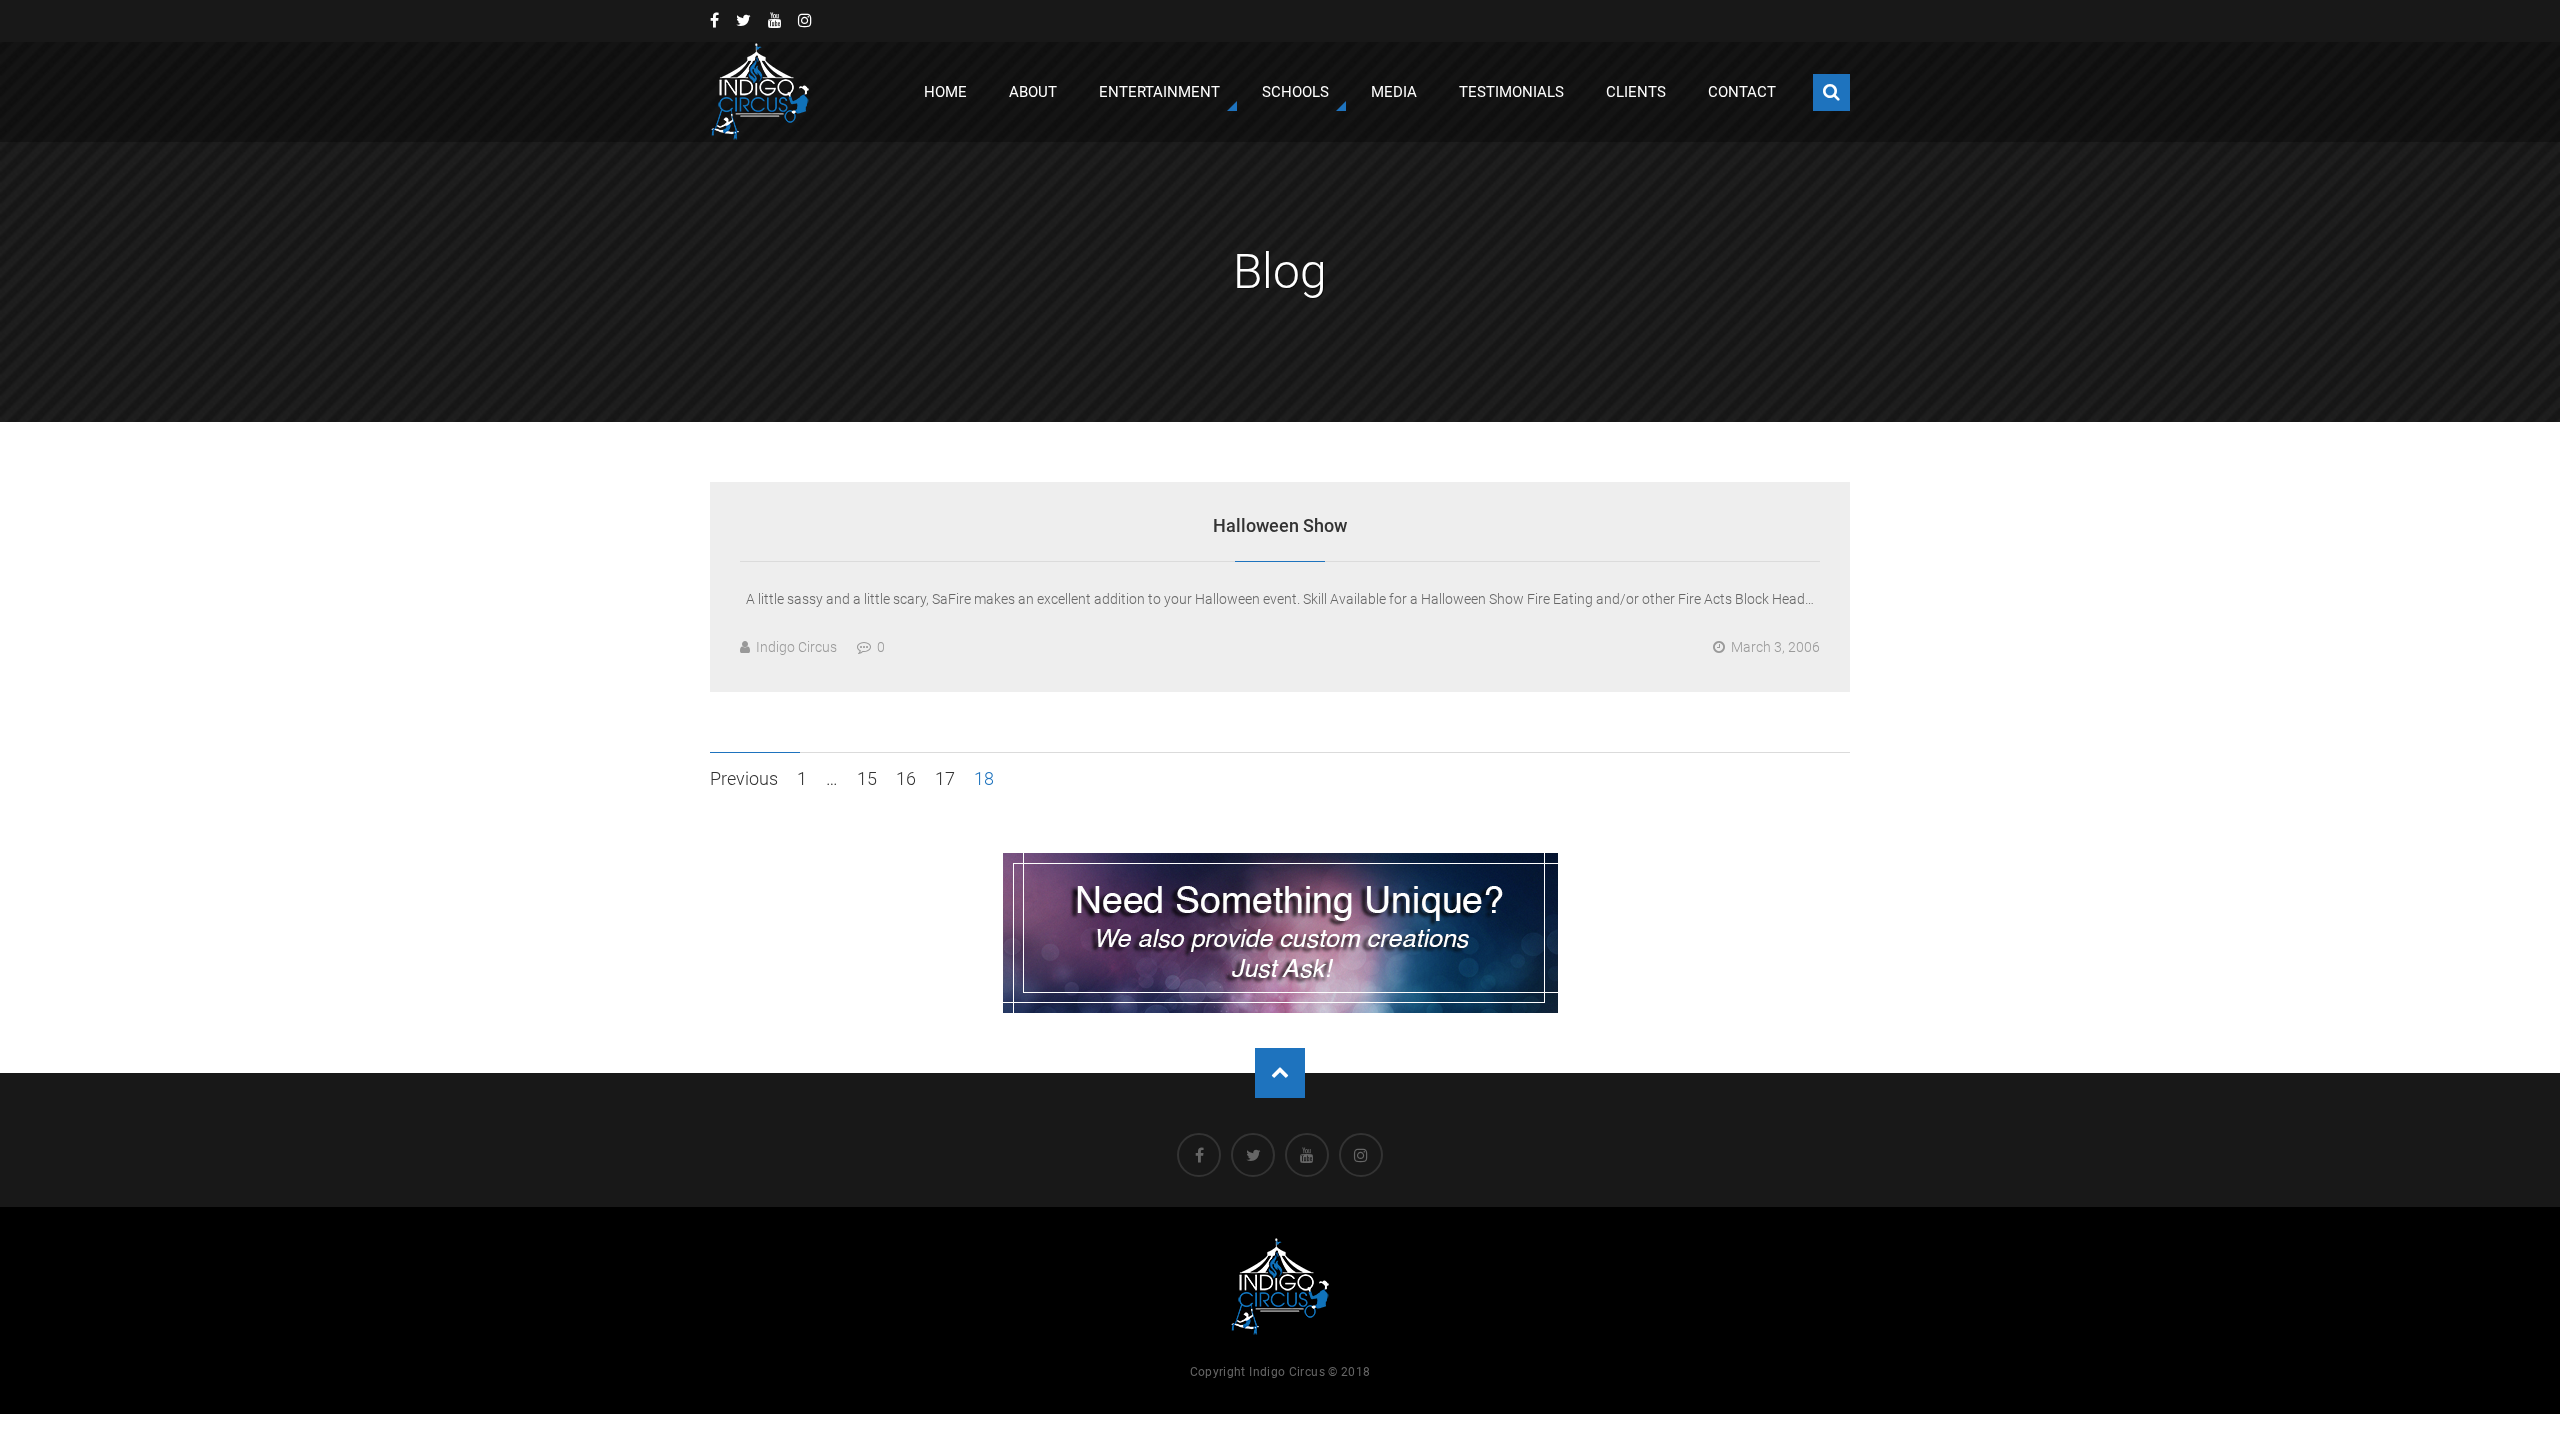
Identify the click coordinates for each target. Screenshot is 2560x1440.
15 (867, 778)
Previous (744, 778)
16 (906, 778)
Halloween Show (1280, 525)
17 (945, 778)
